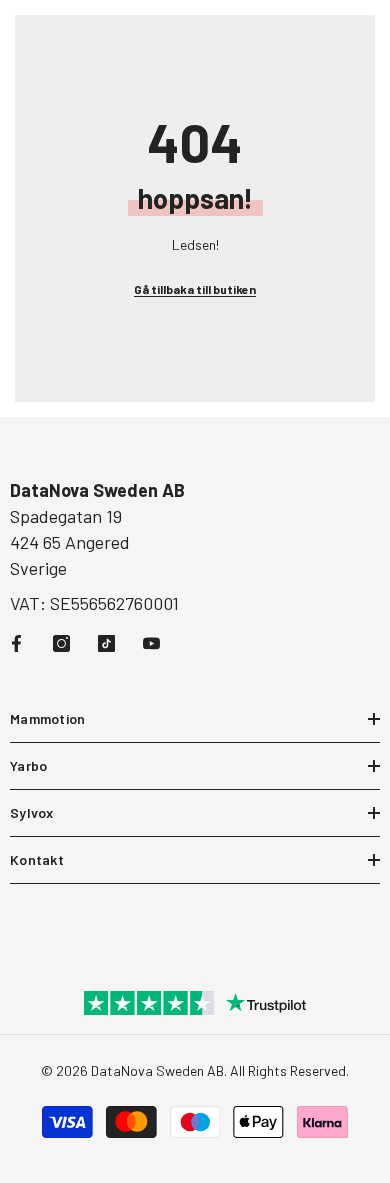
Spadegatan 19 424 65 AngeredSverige (70, 542)
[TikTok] (106, 643)
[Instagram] (61, 643)
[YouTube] (151, 643)
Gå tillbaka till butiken (195, 289)
